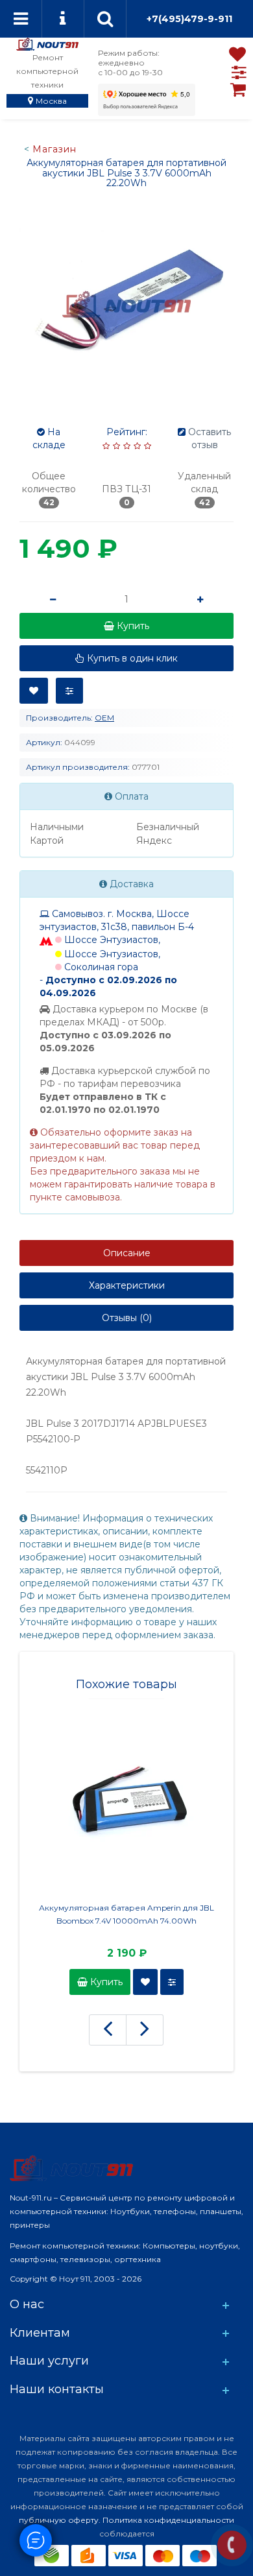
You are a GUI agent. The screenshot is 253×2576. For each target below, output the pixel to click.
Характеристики (127, 1285)
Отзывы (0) (127, 1318)
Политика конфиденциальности (168, 2520)
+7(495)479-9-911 (189, 19)
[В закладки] (34, 691)
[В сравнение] (69, 691)
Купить (105, 1982)
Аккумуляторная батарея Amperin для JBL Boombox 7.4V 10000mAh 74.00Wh (126, 1914)
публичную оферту (59, 2520)
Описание (127, 1253)
